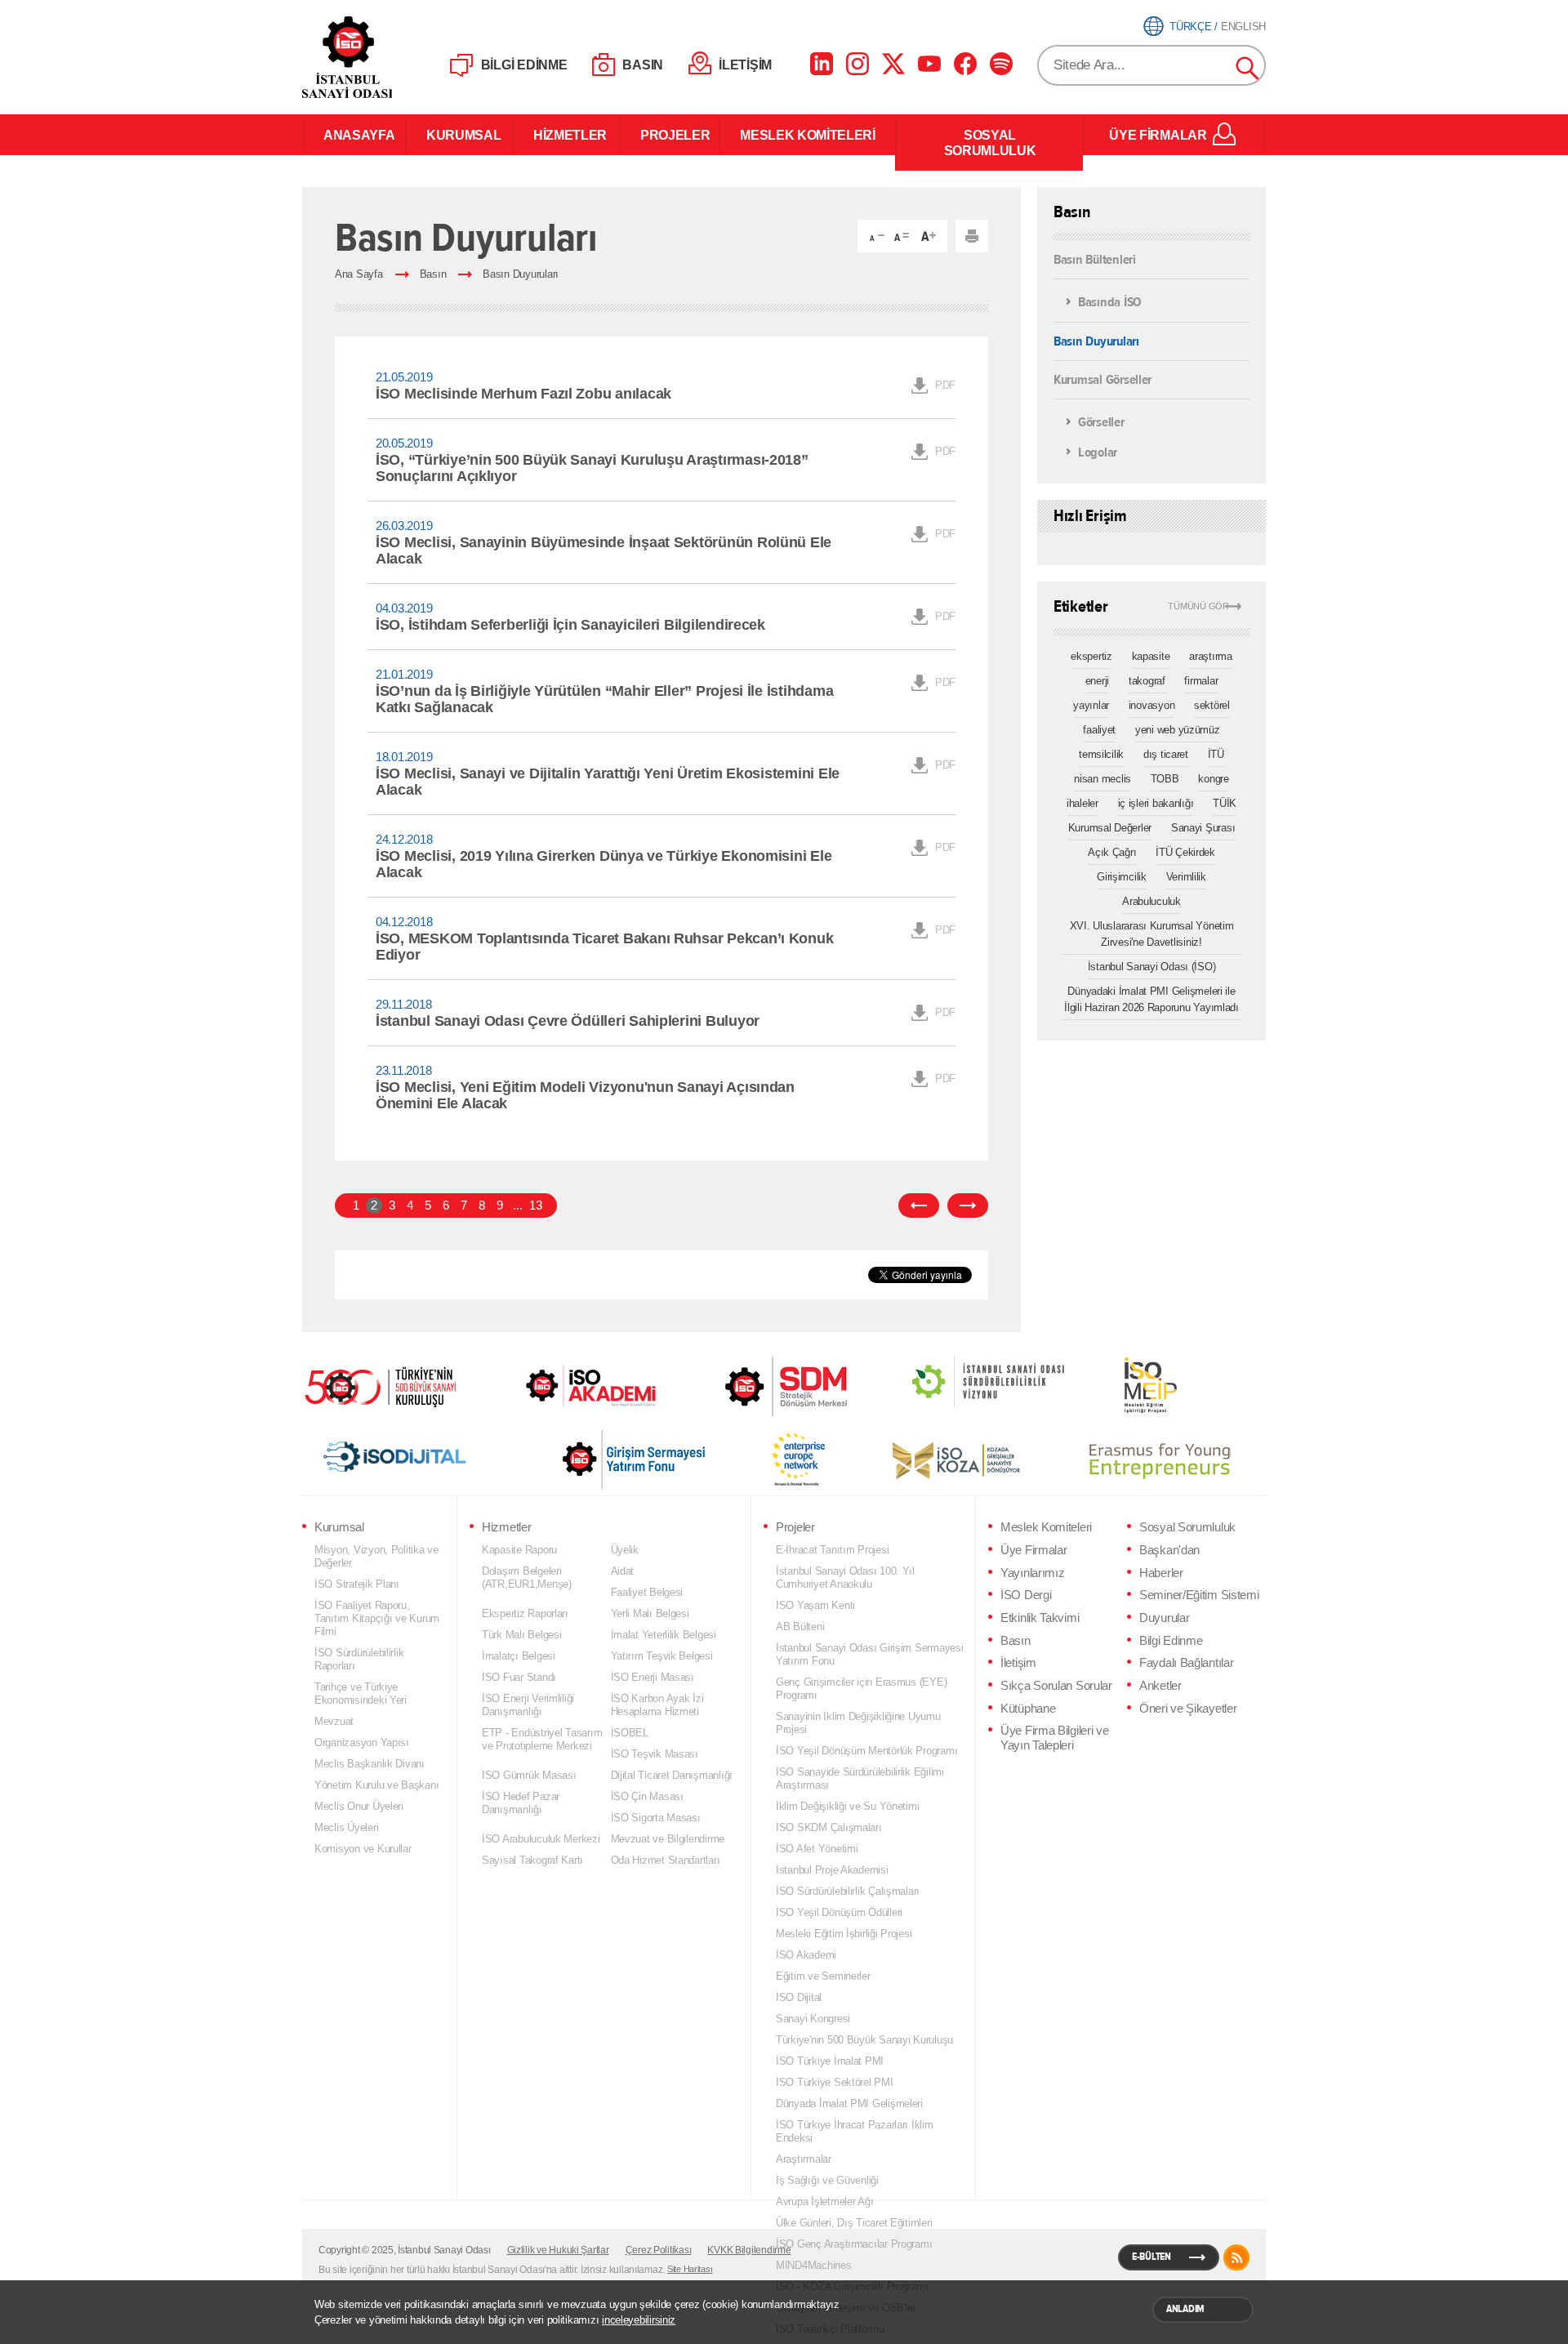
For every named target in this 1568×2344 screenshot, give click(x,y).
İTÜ (1216, 754)
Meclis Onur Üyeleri (359, 1806)
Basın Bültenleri (1095, 260)
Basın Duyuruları (521, 274)
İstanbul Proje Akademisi (832, 1870)
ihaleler (1082, 803)
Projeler (795, 1527)
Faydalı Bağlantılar (1186, 1663)
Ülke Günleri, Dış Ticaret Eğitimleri (854, 2223)
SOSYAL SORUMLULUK (990, 143)
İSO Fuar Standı (519, 1677)
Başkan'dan (1169, 1550)
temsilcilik (1101, 754)
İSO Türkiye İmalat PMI (830, 2061)
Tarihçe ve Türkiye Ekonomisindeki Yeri (361, 1693)
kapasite (1151, 656)
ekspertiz (1091, 656)
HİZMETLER (566, 135)
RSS (1236, 2257)
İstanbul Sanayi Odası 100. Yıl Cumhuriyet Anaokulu (845, 1578)
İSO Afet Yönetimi (817, 1849)
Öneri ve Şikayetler (1188, 1709)
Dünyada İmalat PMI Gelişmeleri (849, 2103)
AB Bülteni (800, 1627)
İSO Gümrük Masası (529, 1775)
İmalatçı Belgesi (519, 1656)
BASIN (643, 65)
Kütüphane (1028, 1709)
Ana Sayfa (359, 274)
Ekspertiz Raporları (525, 1613)
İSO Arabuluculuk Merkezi (541, 1839)
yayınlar (1091, 705)
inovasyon (1152, 705)
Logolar (1098, 453)
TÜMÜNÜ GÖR (1198, 606)
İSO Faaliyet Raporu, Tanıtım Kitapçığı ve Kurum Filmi (377, 1618)
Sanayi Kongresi (813, 2019)
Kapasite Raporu (519, 1550)
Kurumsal (339, 1527)
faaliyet (1099, 730)
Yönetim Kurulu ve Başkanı (376, 1785)
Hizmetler (506, 1527)
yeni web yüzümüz (1178, 730)
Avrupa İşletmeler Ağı (824, 2201)
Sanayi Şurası (1203, 828)
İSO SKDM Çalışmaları (829, 1827)
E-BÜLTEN (1151, 2257)
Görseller (1101, 423)
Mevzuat (334, 1721)
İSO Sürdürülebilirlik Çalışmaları (848, 1891)
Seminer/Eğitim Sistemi (1199, 1595)
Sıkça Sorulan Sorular (1056, 1686)
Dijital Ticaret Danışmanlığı (672, 1775)
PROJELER (670, 135)
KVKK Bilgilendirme (749, 2250)
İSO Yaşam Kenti (815, 1605)
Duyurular (1164, 1618)
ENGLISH (1243, 27)
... (517, 1205)
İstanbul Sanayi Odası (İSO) (1152, 967)
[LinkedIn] (822, 64)
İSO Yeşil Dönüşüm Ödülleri (839, 1912)
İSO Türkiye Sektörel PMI (835, 2082)
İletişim (1018, 1663)
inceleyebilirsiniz (639, 2320)
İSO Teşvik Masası (655, 1754)
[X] (893, 64)
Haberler (1161, 1573)
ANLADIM (1185, 2309)
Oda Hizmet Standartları (666, 1860)
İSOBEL (630, 1733)
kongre (1213, 779)
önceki (919, 1205)
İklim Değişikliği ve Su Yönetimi (847, 1806)
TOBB (1165, 779)
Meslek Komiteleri (1046, 1527)
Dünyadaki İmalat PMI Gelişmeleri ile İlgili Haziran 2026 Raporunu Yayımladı (1151, 999)
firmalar (1201, 681)
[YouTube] (929, 64)
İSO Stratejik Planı (357, 1584)
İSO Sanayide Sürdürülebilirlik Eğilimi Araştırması (860, 1778)
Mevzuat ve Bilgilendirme (668, 1839)
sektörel (1212, 705)
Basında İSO (1110, 303)
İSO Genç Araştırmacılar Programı (854, 2244)
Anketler (1160, 1686)
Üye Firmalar (1033, 1550)
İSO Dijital (799, 1997)
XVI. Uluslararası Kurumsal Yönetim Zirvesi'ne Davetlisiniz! (1152, 934)
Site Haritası (690, 2269)
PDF (945, 385)
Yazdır (972, 236)
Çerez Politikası (659, 2250)
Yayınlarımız (1032, 1573)
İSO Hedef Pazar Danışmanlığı (521, 1803)
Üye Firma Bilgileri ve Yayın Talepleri (1055, 1738)
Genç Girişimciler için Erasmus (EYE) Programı (861, 1689)
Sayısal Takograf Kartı (532, 1860)
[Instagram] (857, 64)
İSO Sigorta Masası (656, 1818)
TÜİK (1225, 803)
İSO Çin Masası (647, 1796)
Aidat (623, 1571)
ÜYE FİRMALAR (1158, 135)
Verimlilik (1186, 877)
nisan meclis (1102, 779)
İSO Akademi (571, 1385)
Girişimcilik (1122, 877)
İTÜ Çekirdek (1185, 852)
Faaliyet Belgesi (647, 1592)
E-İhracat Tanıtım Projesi (832, 1550)
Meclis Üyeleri (346, 1827)
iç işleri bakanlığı (1156, 803)
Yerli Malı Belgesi (650, 1613)
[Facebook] (965, 64)
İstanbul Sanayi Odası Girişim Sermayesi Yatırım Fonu (870, 1654)
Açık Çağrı (1112, 852)
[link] (753, 1386)
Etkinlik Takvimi (1040, 1618)
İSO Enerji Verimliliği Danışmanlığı (528, 1705)
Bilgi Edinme (1171, 1641)
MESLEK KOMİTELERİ (808, 135)
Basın (433, 274)
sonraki (968, 1205)
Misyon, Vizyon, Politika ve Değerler (376, 1556)
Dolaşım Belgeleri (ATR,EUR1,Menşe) (527, 1578)
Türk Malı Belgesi (521, 1635)
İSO (390, 57)
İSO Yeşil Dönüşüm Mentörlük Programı (866, 1751)
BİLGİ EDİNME (524, 65)
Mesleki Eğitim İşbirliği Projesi (844, 1934)
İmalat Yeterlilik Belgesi (664, 1635)
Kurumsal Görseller (1102, 379)
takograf (1147, 681)
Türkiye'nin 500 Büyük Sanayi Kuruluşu (864, 2040)
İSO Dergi (1026, 1595)
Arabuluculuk (1151, 901)
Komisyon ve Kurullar (363, 1849)
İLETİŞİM (745, 65)
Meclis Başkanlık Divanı (370, 1764)
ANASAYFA (354, 135)
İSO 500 (392, 1385)
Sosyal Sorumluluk (1187, 1527)
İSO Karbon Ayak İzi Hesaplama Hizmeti (657, 1705)
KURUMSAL (459, 135)
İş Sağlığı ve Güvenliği (827, 2180)
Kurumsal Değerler (1110, 828)
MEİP (1121, 1385)
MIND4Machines (814, 2265)
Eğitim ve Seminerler (823, 1976)
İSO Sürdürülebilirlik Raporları (359, 1659)
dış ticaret (1166, 754)
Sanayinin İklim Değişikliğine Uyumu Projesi (858, 1723)
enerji (1097, 681)
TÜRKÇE (1190, 27)
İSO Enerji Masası (653, 1677)
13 (535, 1205)
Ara (1248, 69)
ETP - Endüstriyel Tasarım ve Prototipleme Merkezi (542, 1739)
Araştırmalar (804, 2159)
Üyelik (625, 1550)
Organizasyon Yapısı (362, 1742)
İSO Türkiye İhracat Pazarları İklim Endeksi (855, 2131)
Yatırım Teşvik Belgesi (662, 1656)
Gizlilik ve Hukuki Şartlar (558, 2250)
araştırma (1211, 656)
